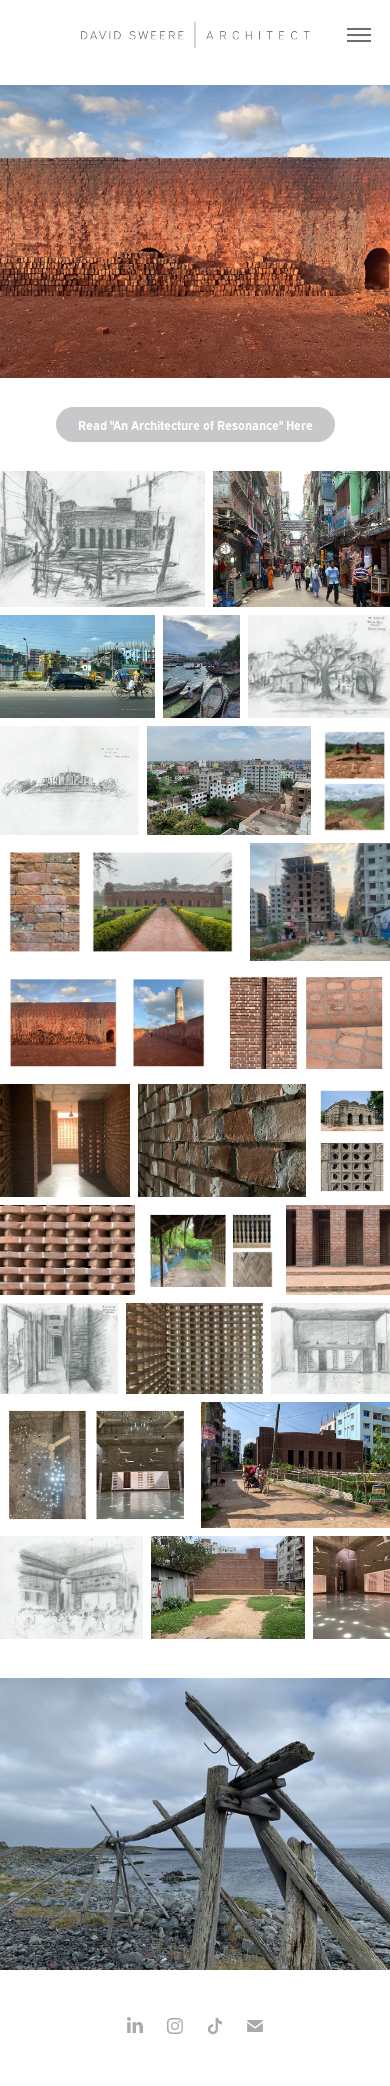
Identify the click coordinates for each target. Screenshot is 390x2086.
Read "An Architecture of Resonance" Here (195, 424)
